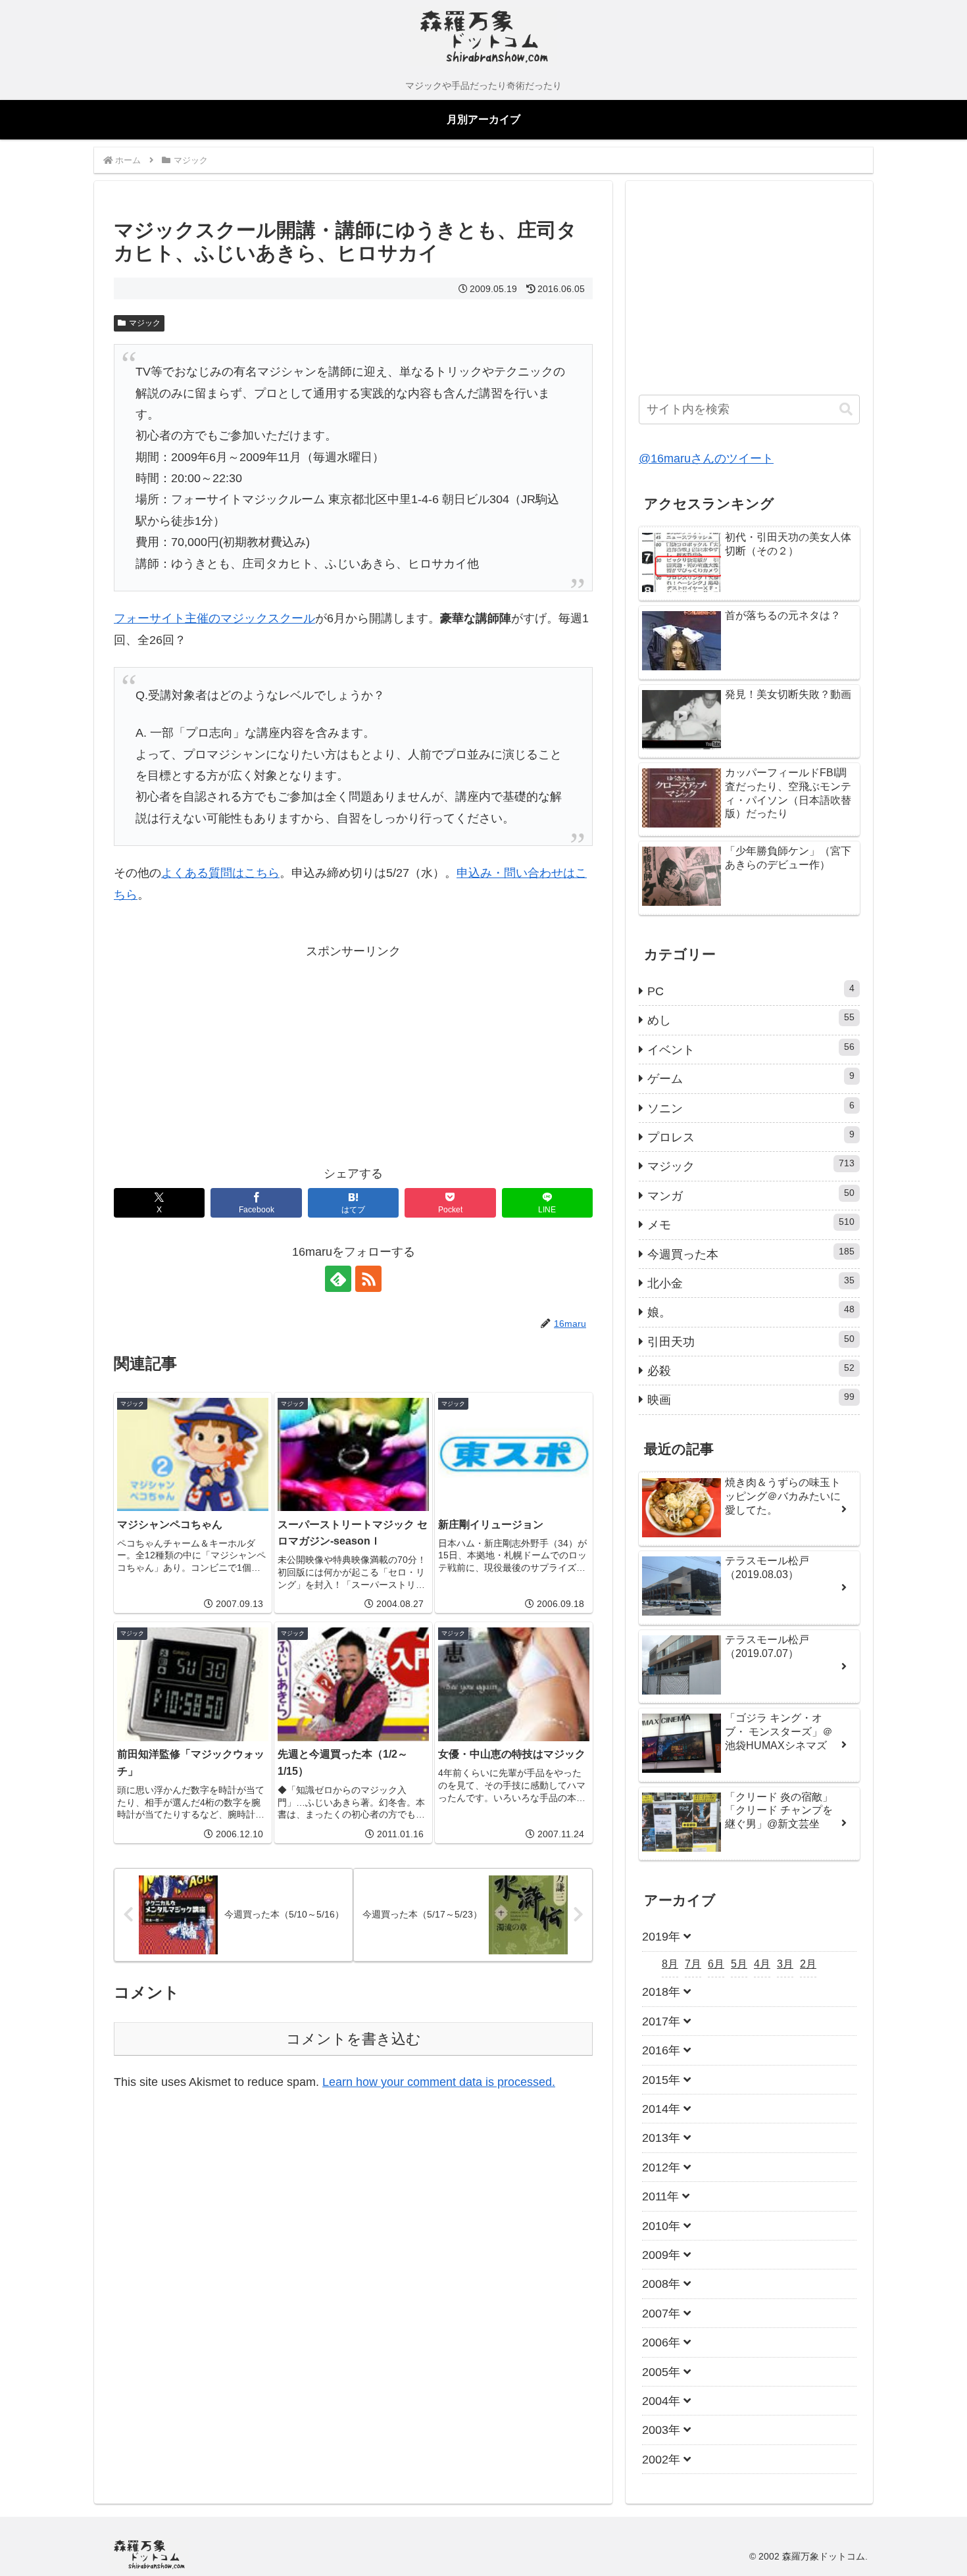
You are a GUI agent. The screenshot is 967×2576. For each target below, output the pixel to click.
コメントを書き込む (354, 2039)
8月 (670, 1964)
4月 (762, 1964)
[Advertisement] (234, 1054)
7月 (693, 1964)
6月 (716, 1964)
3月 (785, 1964)
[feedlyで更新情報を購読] (338, 1279)
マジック (145, 323)
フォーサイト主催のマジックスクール (214, 618)
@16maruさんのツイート (706, 458)
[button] (846, 409)
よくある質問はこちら (220, 873)
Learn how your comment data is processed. (439, 2082)
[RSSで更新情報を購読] (368, 1279)
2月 (808, 1964)
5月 (739, 1964)
